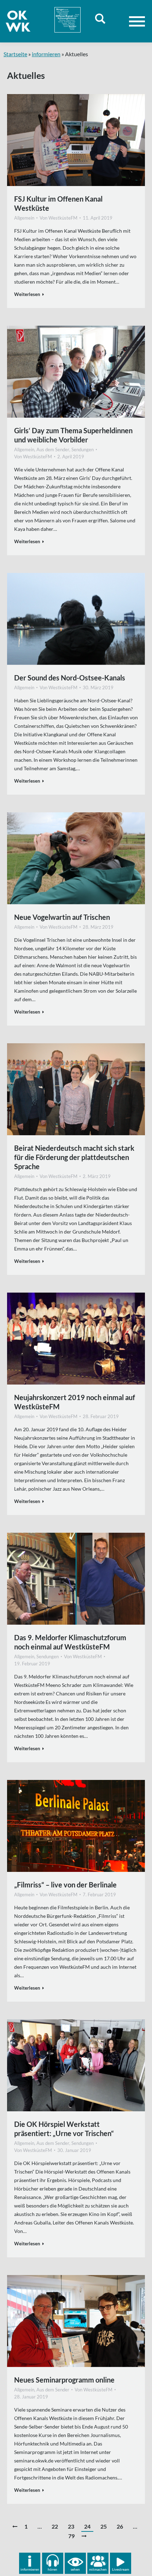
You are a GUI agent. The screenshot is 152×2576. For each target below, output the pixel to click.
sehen (75, 2569)
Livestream (121, 2569)
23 (71, 2526)
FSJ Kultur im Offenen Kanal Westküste (58, 203)
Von (59, 218)
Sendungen (83, 449)
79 (71, 2536)
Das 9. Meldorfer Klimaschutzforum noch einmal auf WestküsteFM (70, 1642)
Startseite (15, 54)
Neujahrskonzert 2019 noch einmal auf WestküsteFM (75, 1402)
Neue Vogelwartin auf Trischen (62, 917)
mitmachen (98, 2569)
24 (87, 2526)
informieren (46, 54)
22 (55, 2526)
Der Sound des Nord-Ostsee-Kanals (70, 678)
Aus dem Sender (53, 449)
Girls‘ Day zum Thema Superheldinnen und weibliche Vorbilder (73, 435)
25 (104, 2526)
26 (120, 2526)
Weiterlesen (27, 294)
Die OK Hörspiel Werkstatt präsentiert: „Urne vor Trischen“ (64, 2129)
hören (52, 2569)
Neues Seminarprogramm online (64, 2380)
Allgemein (24, 218)
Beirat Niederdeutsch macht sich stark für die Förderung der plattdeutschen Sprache (74, 1157)
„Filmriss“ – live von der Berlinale (65, 1885)
